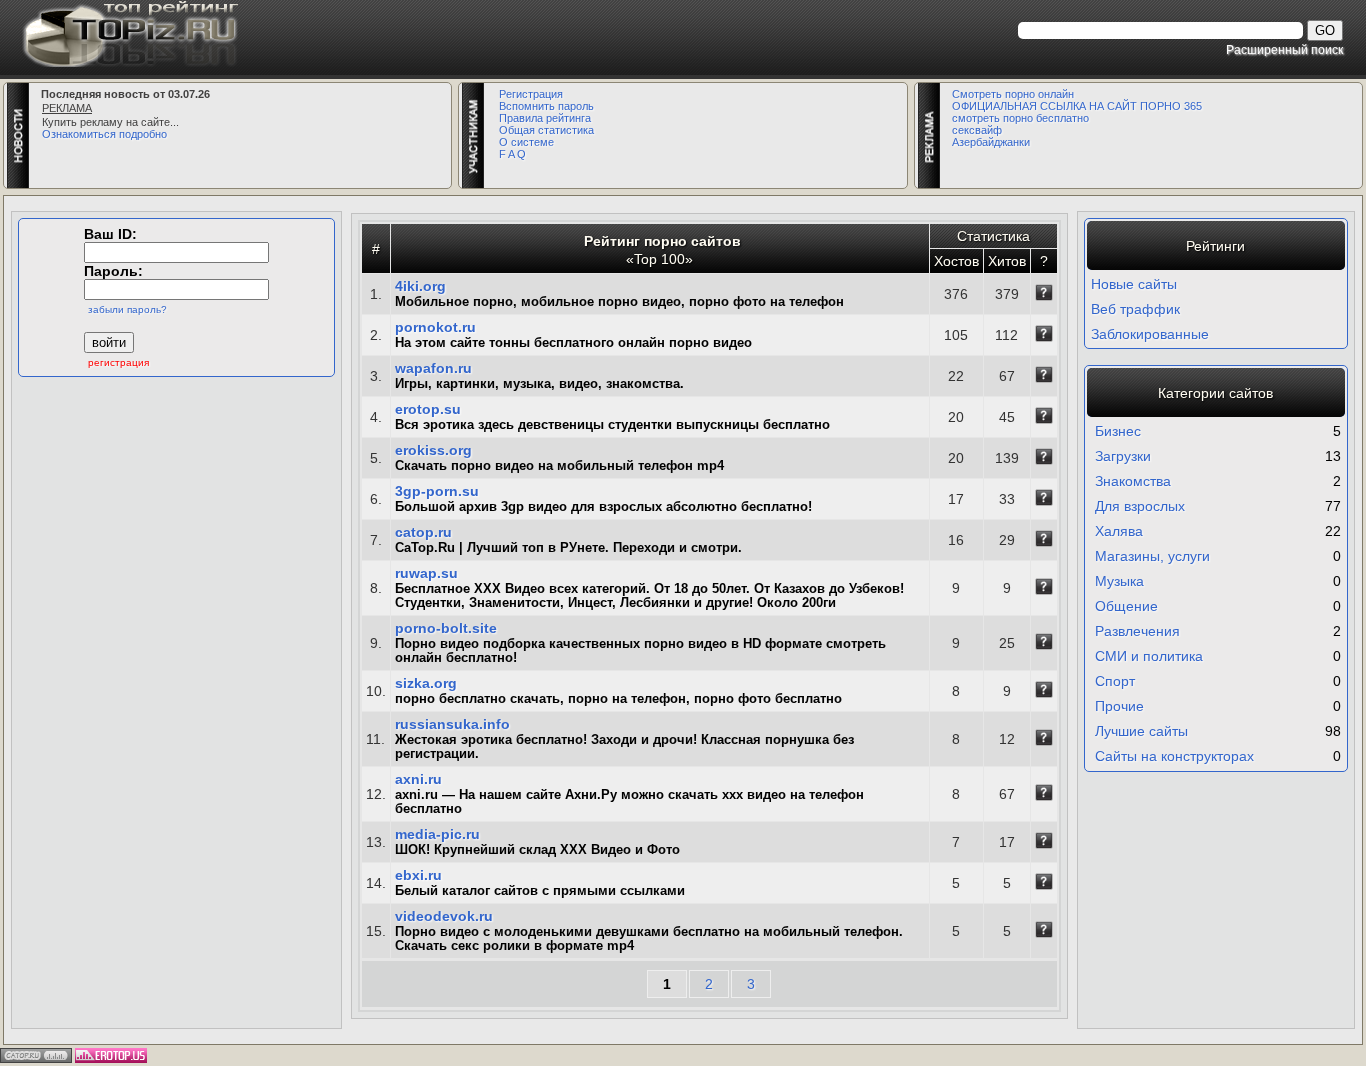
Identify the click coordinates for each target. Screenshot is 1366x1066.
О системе (526, 142)
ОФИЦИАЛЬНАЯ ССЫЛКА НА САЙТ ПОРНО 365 (1077, 106)
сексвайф (977, 130)
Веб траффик (1135, 309)
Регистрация (531, 94)
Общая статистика (546, 130)
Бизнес (1118, 431)
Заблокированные (1150, 334)
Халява (1119, 531)
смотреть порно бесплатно (1020, 118)
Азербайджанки (991, 142)
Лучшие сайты (1141, 731)
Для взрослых (1140, 506)
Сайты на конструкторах (1174, 756)
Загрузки (1123, 456)
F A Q (512, 154)
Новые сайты (1134, 284)
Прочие (1119, 706)
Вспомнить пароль (546, 106)
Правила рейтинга (545, 118)
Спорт (1115, 681)
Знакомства (1133, 481)
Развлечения (1137, 631)
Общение (1126, 606)
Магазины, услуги (1152, 556)
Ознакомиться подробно (104, 134)
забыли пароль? (127, 309)
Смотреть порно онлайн (1013, 94)
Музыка (1119, 581)
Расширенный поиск (1284, 49)
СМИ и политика (1149, 656)
